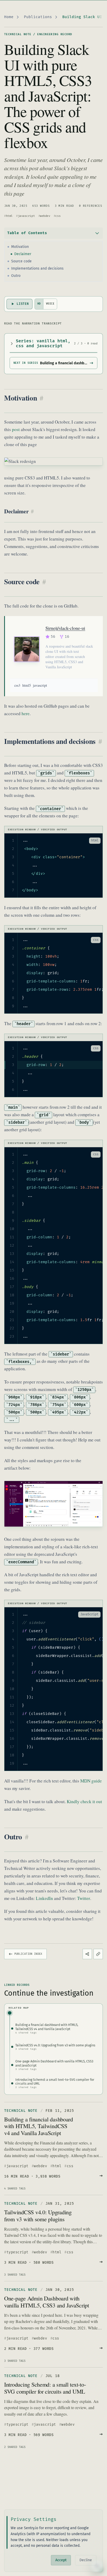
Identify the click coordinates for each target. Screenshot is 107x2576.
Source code (21, 261)
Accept (61, 2560)
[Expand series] (12, 344)
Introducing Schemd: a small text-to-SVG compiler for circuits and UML (45, 2388)
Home (9, 17)
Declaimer (23, 254)
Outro (16, 276)
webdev (45, 216)
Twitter (84, 1898)
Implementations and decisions (37, 268)
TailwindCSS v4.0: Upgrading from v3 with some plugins (38, 2215)
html (9, 216)
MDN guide (91, 1781)
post (16, 429)
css (58, 216)
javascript (26, 216)
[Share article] (87, 1954)
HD (39, 304)
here (26, 713)
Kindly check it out (84, 1801)
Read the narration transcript (33, 324)
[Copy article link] (98, 1954)
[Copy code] (83, 841)
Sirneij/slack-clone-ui (65, 628)
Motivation (20, 247)
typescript (18, 2252)
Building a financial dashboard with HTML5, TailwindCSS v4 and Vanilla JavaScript (39, 2126)
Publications (38, 17)
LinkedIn (44, 1898)
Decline (86, 2560)
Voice (50, 304)
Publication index (28, 1954)
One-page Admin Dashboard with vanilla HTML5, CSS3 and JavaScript (47, 2301)
